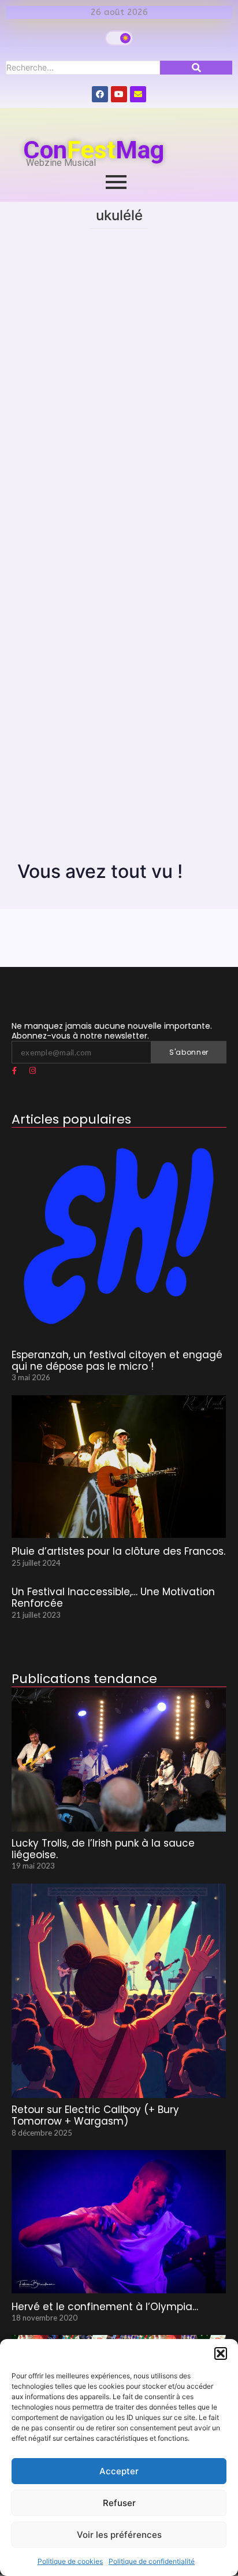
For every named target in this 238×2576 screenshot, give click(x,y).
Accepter (119, 2471)
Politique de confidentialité (152, 2561)
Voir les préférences (119, 2535)
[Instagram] (32, 1071)
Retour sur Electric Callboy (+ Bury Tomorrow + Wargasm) (95, 2116)
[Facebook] (100, 94)
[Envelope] (138, 94)
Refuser (119, 2503)
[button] (221, 2353)
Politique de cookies (70, 2561)
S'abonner (189, 1052)
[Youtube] (119, 94)
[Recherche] (196, 68)
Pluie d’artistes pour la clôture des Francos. (118, 1551)
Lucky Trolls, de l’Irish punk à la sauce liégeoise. (103, 1849)
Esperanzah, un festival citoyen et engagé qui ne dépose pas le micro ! (117, 1361)
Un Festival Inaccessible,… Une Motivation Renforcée (113, 1598)
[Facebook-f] (14, 1071)
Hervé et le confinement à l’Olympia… (105, 2307)
